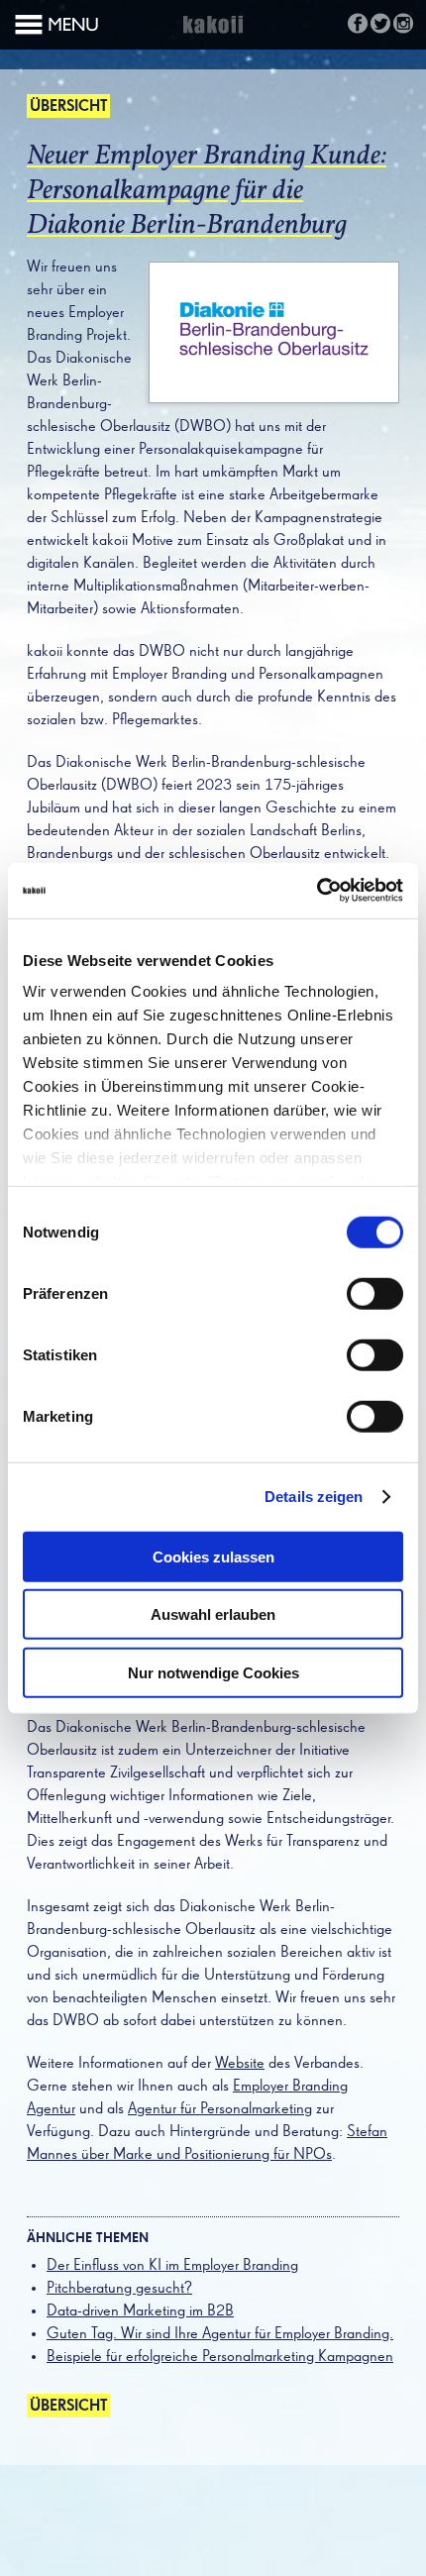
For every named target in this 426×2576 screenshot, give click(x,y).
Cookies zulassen (213, 1556)
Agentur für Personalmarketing (220, 2109)
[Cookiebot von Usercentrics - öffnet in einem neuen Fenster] (317, 891)
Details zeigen (314, 1497)
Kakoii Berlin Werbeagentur (213, 36)
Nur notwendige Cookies (213, 1672)
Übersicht (68, 107)
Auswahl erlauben (213, 1614)
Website (240, 2064)
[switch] (375, 1293)
